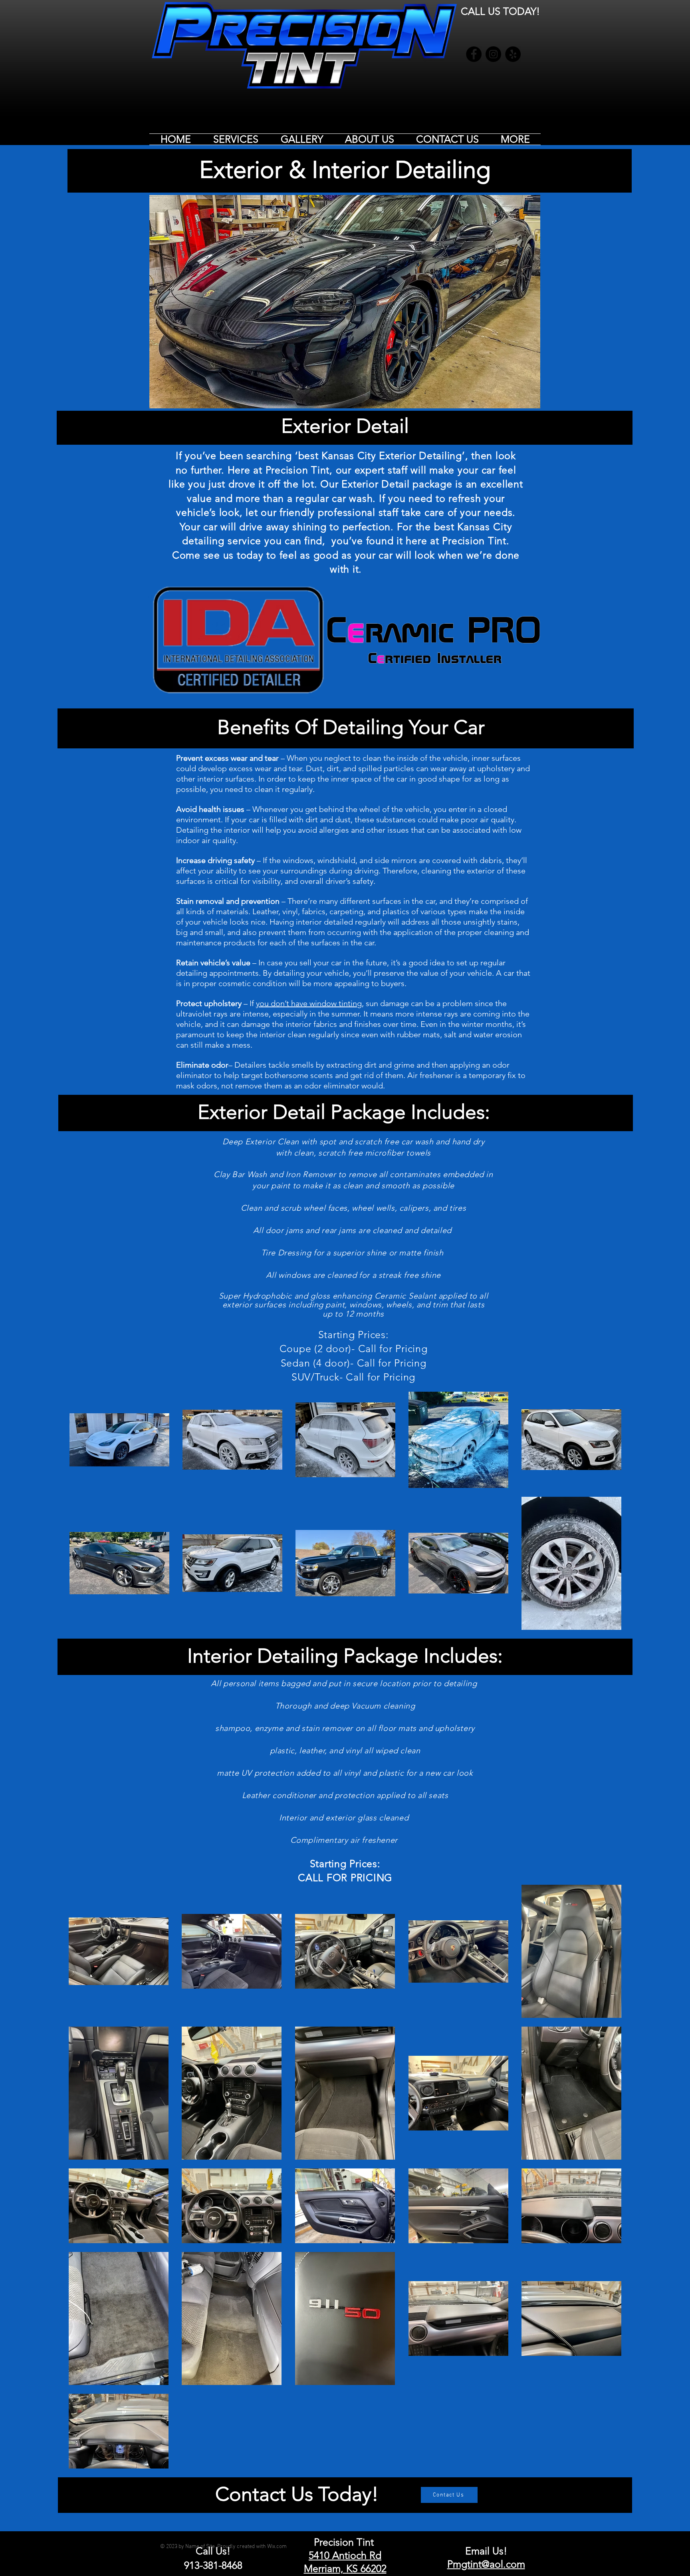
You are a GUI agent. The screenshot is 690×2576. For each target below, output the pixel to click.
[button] (236, 139)
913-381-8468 (213, 2565)
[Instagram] (493, 54)
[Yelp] (513, 54)
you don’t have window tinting (309, 1003)
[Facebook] (474, 54)
